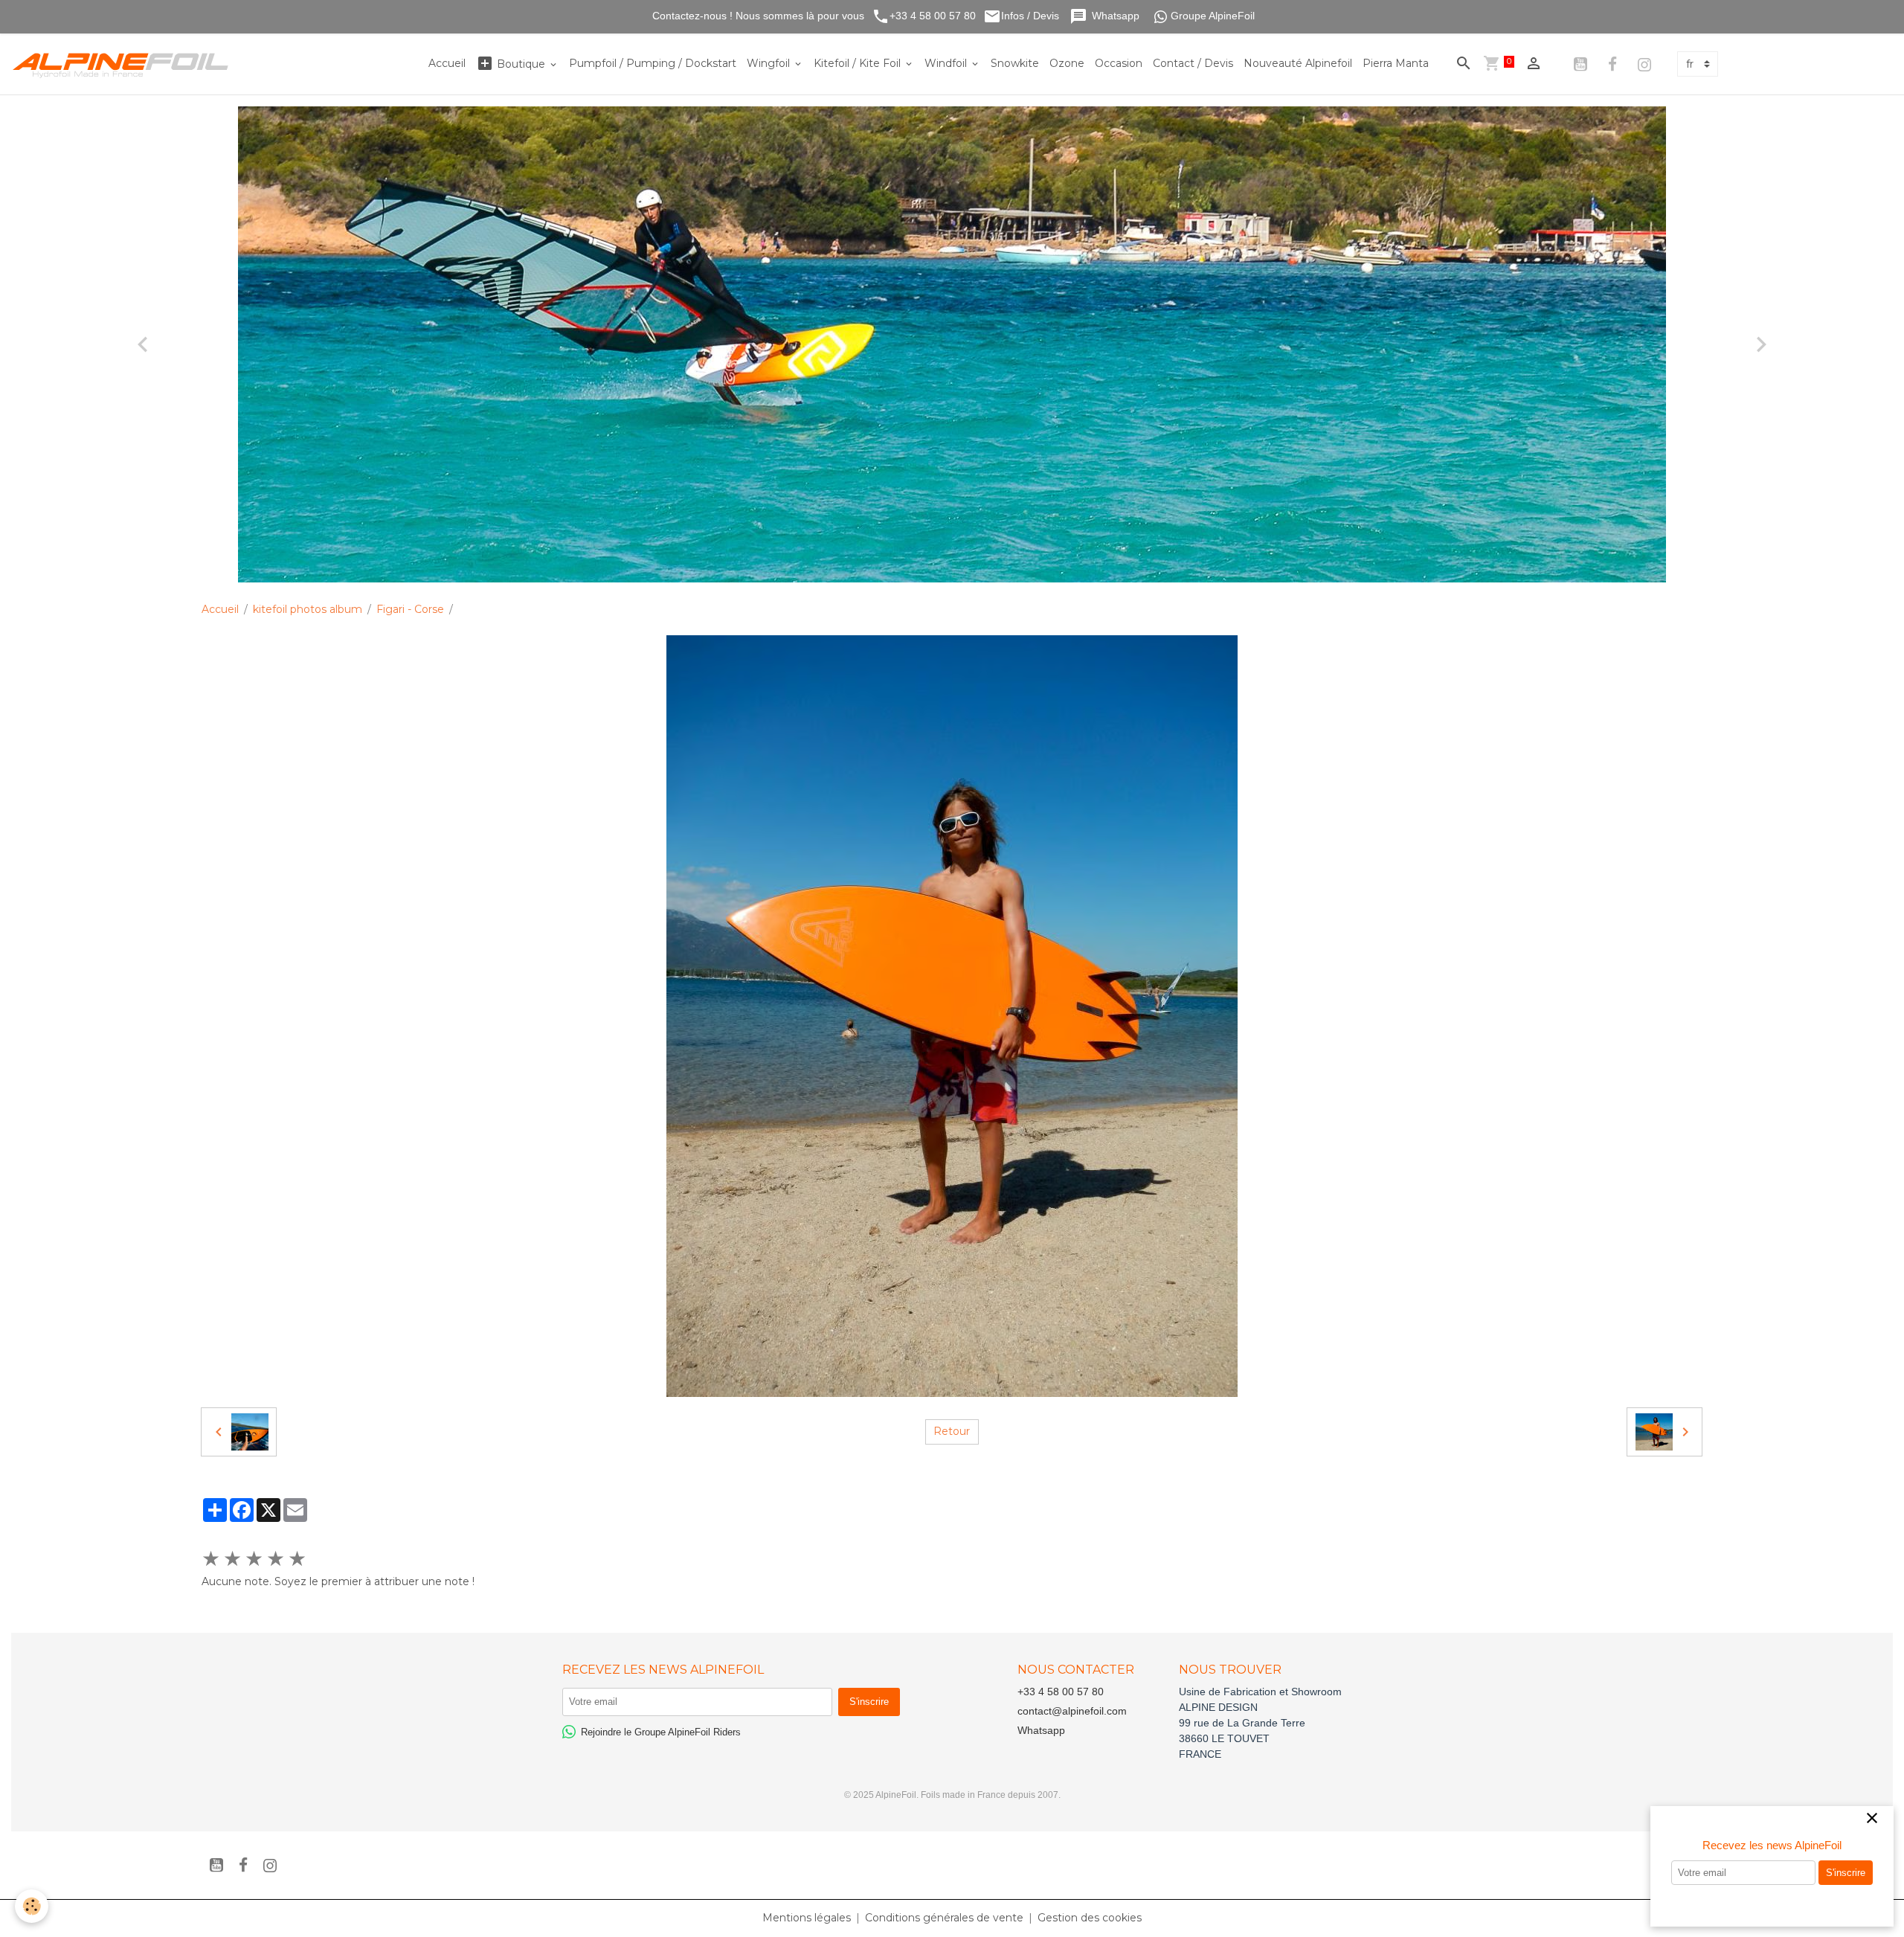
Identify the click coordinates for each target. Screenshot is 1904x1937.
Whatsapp (1117, 16)
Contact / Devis (1193, 63)
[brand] (124, 64)
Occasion (1119, 63)
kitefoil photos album (308, 609)
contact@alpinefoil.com (1072, 1711)
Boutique (521, 64)
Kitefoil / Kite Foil (859, 63)
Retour (952, 1431)
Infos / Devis (1032, 16)
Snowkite (1015, 63)
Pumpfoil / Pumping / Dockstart (653, 63)
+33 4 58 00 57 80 (933, 16)
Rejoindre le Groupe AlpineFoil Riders (661, 1732)
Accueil (447, 63)
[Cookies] (32, 1906)
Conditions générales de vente (944, 1918)
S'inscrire (1846, 1873)
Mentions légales (807, 1918)
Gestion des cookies (1090, 1918)
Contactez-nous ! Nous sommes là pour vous (757, 16)
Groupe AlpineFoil (1213, 16)
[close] (1872, 1819)
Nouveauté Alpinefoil (1298, 63)
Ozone (1067, 63)
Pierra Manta (1396, 63)
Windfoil (947, 63)
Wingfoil (770, 63)
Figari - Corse (410, 609)
